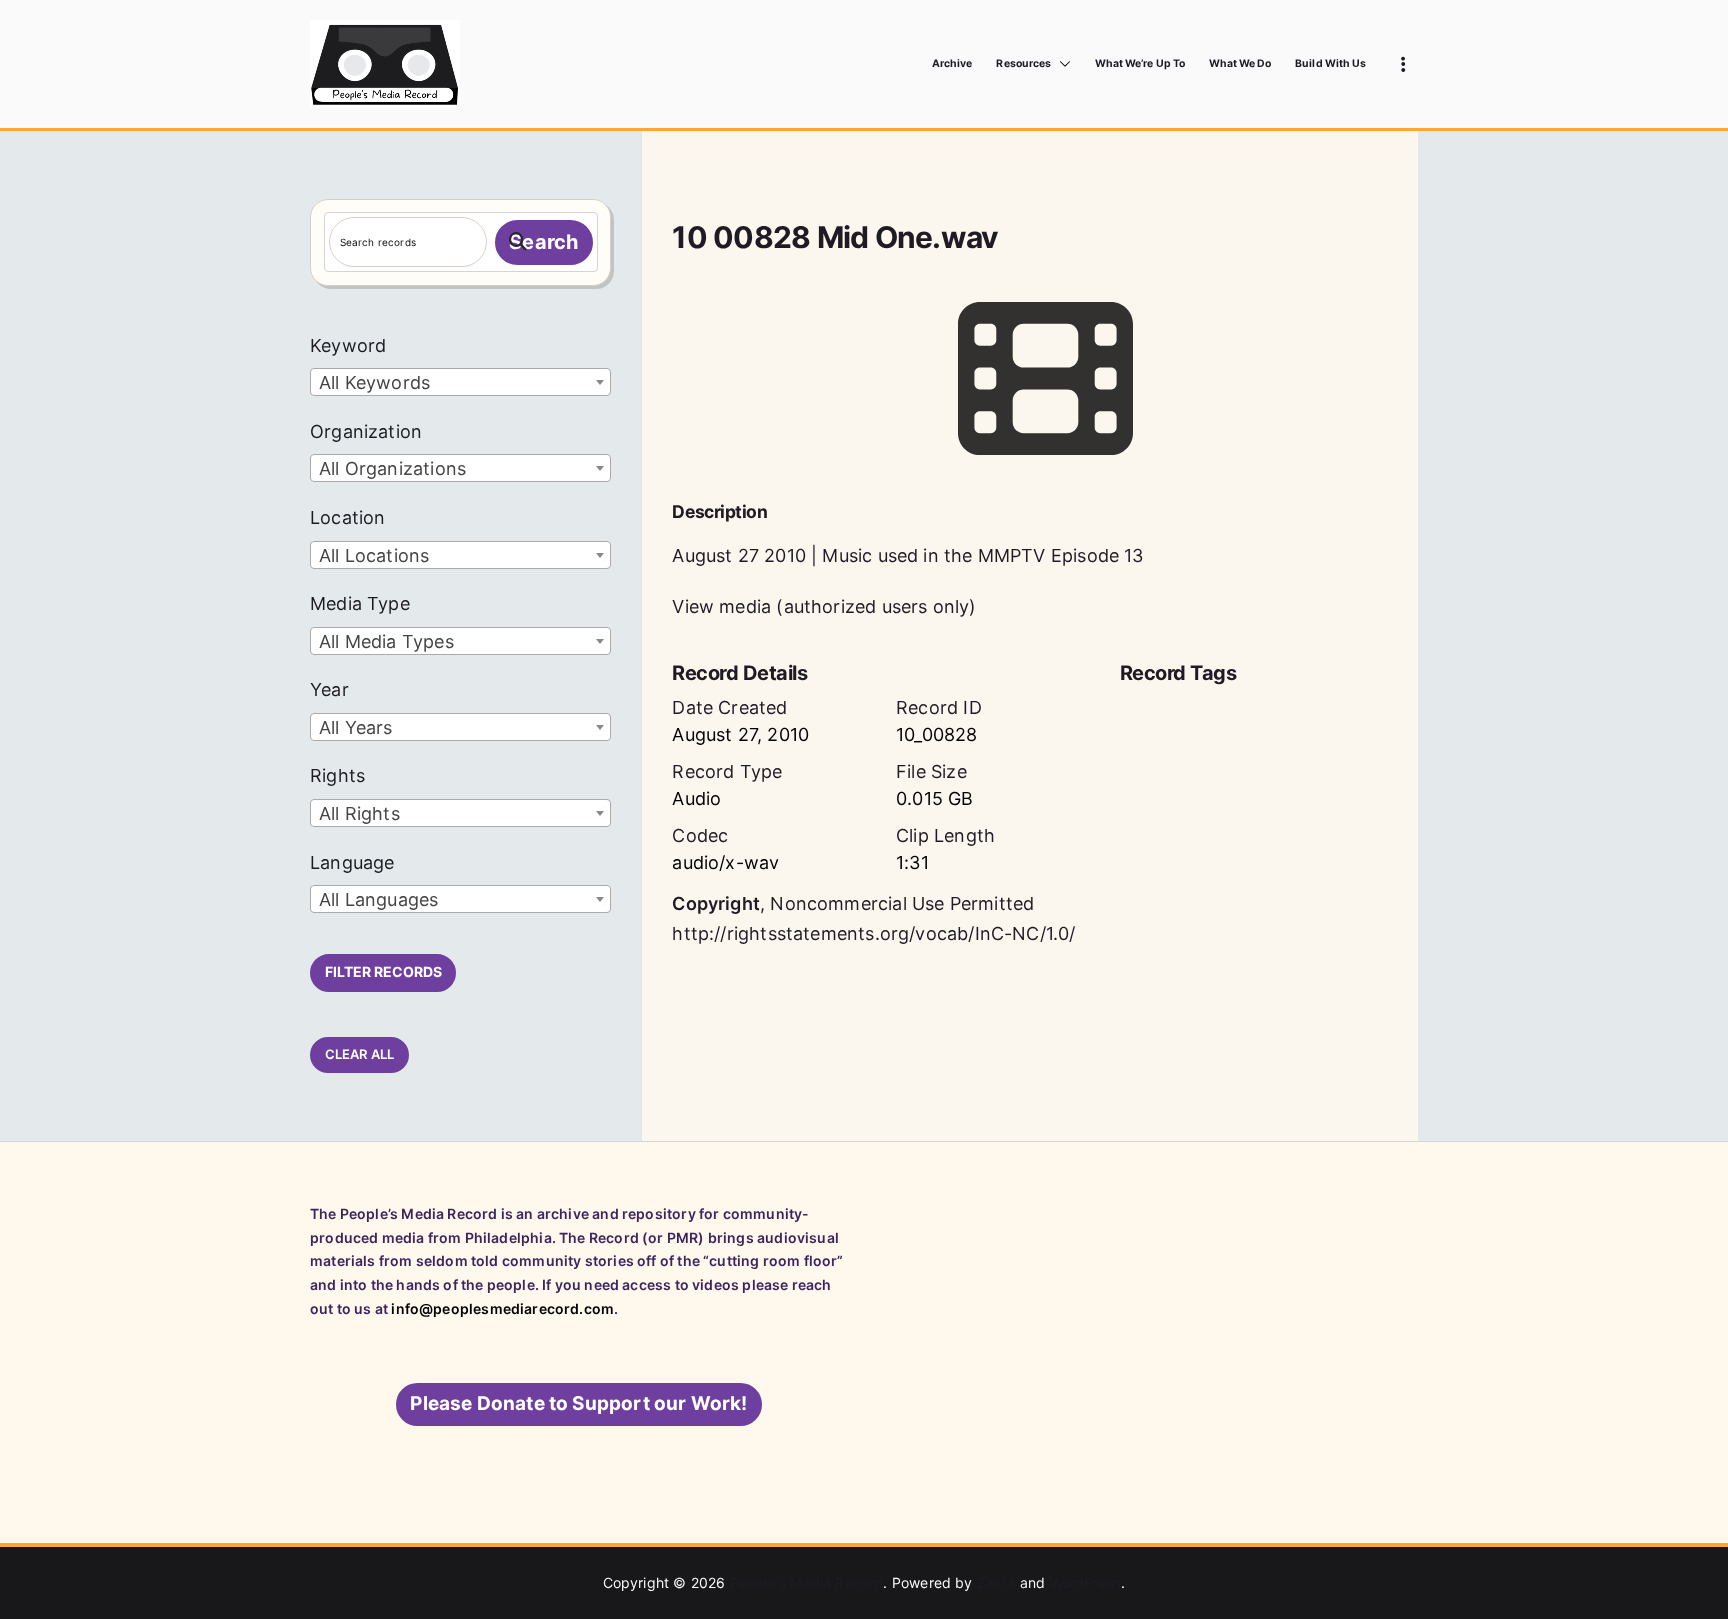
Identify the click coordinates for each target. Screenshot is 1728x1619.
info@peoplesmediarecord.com (502, 1308)
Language (352, 862)
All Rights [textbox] (359, 813)
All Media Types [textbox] (386, 641)
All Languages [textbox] (378, 899)
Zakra (996, 1582)
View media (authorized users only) (824, 606)
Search (543, 242)
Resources (1023, 63)
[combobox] (460, 382)
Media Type (360, 603)
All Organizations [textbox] (392, 468)
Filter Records (383, 971)
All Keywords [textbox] (374, 382)
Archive (952, 63)
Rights (337, 775)
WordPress (1086, 1582)
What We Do (1240, 63)
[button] (1061, 64)
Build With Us (1330, 63)
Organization (366, 431)
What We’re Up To (1140, 63)
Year (329, 689)
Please (578, 1403)
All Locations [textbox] (374, 555)
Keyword (348, 345)
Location (347, 517)
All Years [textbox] (356, 727)
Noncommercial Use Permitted (902, 903)
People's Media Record (807, 1582)
